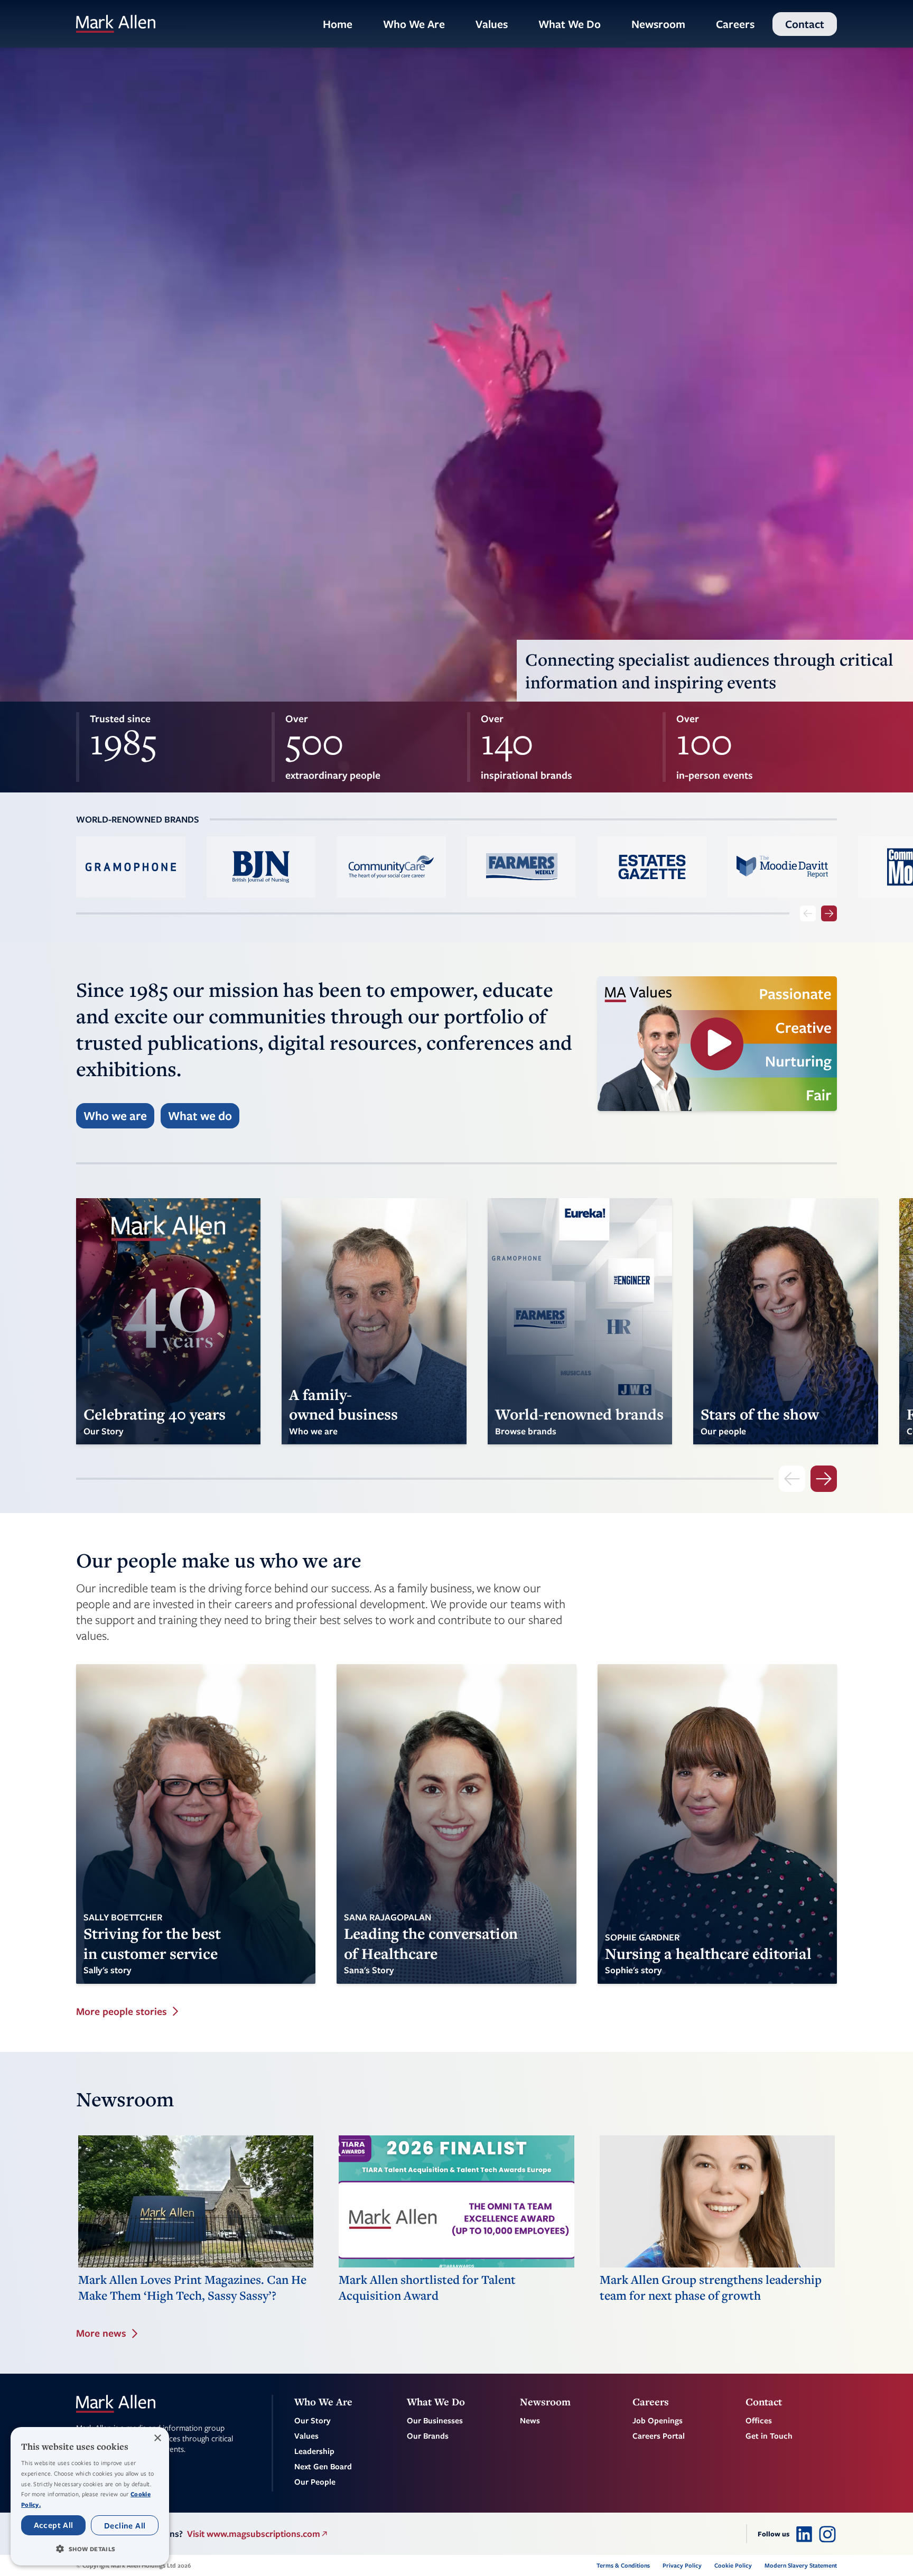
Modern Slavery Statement (801, 2565)
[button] (90, 2549)
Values (492, 24)
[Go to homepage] (116, 24)
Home (338, 24)
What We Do (570, 24)
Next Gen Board (323, 2466)
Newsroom (658, 24)
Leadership (314, 2451)
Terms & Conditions (623, 2565)
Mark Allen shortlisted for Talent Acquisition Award (427, 2288)
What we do (200, 1116)
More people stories (122, 2012)
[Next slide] (829, 913)
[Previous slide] (808, 913)
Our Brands (428, 2435)
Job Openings (658, 2420)
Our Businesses (435, 2420)
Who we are (115, 1116)
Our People (315, 2481)
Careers (735, 24)
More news (101, 2333)
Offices (759, 2420)
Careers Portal (659, 2435)
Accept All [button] (54, 2525)
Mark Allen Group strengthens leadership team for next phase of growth (711, 2288)
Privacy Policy (682, 2565)
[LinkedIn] (804, 2534)
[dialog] (90, 2496)
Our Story (313, 2420)
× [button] (157, 2438)
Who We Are (414, 24)
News (530, 2420)
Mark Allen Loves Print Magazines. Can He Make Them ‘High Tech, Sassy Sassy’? (192, 2288)
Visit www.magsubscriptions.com (254, 2533)
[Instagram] (827, 2534)
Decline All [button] (125, 2525)
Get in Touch (769, 2435)
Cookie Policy (733, 2565)
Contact (805, 24)
